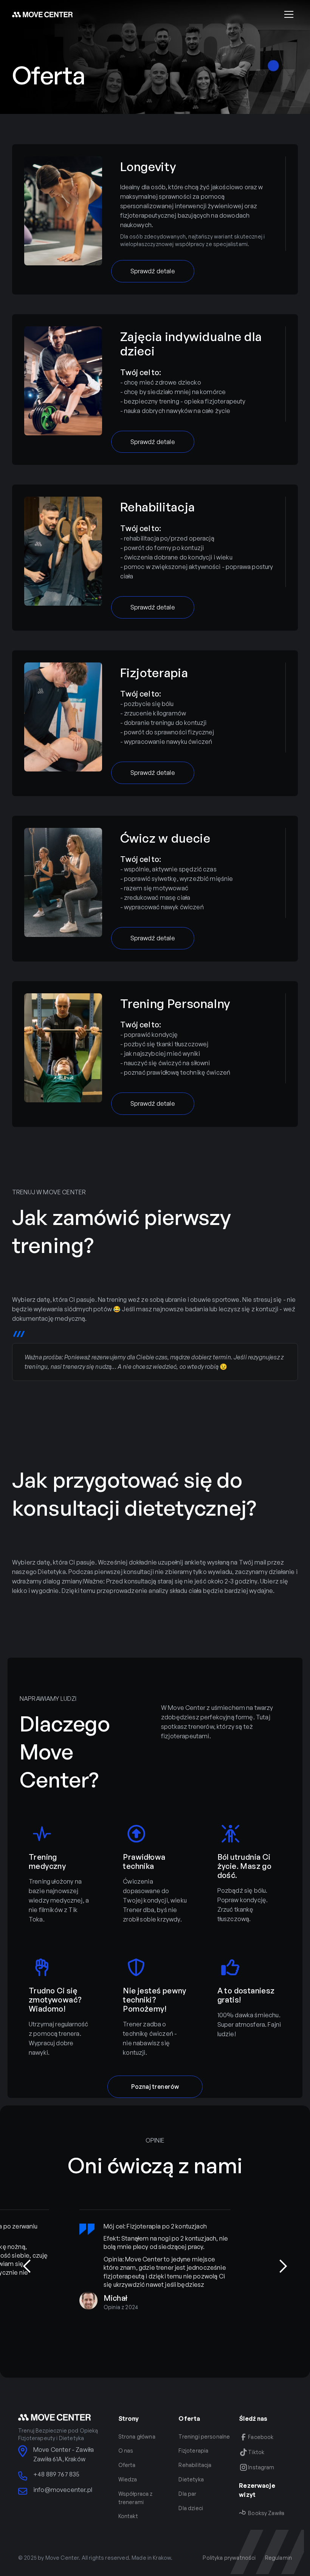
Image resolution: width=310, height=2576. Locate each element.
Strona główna (137, 2437)
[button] (289, 14)
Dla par (187, 2494)
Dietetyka (191, 2479)
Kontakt (128, 2516)
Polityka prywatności (229, 2558)
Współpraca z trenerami (136, 2498)
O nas (126, 2451)
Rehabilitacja (195, 2465)
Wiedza (128, 2479)
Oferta (127, 2465)
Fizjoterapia (193, 2451)
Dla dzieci (191, 2508)
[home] (42, 15)
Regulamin (278, 2558)
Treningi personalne (204, 2437)
